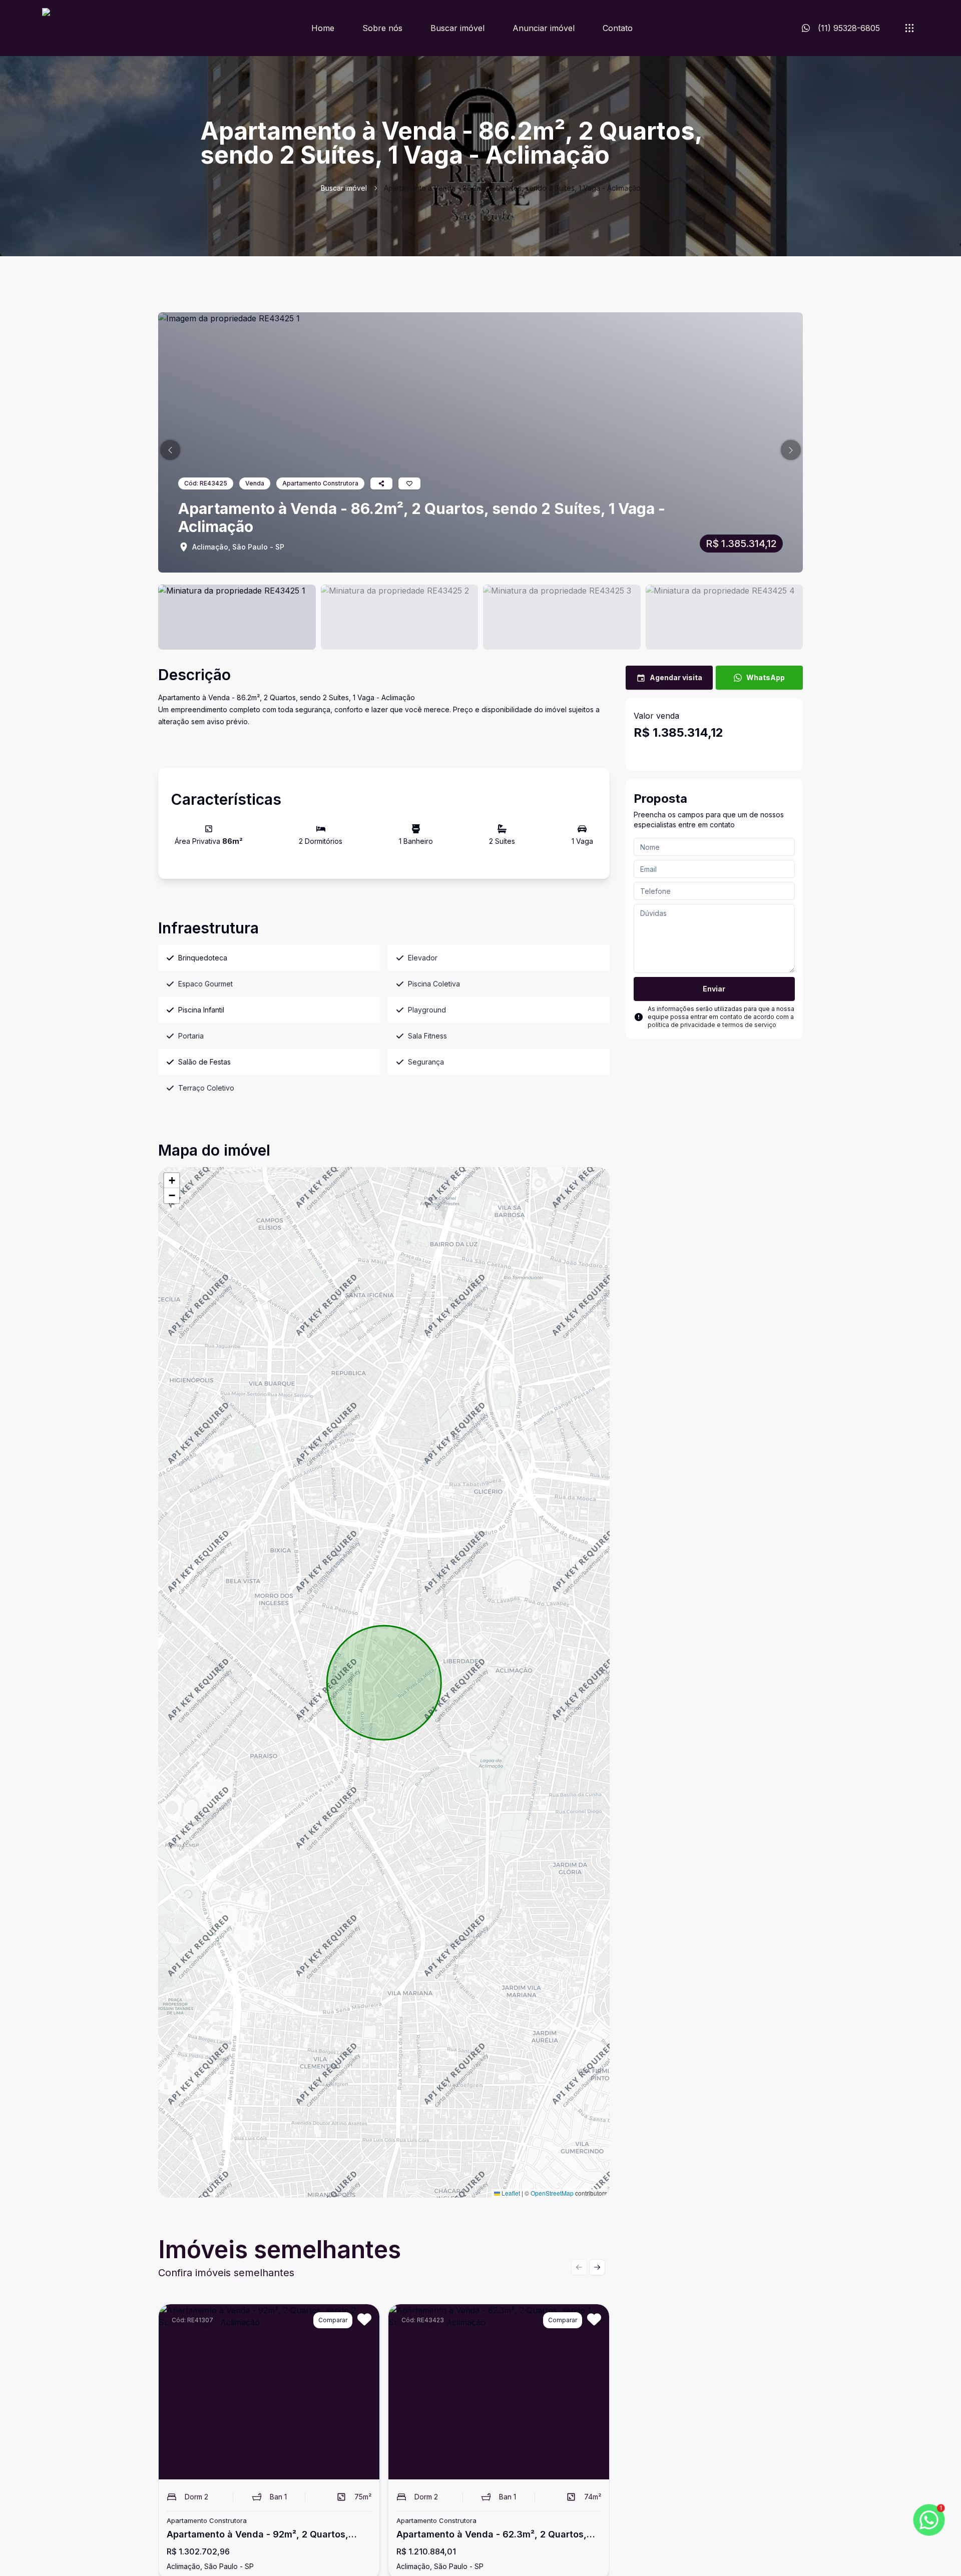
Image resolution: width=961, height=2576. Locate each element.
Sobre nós (382, 28)
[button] (170, 450)
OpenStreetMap (552, 2193)
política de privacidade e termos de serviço (712, 1025)
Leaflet (510, 2193)
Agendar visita (676, 677)
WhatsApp (766, 677)
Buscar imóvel (457, 28)
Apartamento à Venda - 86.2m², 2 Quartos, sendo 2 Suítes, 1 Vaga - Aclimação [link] (512, 188)
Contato (618, 28)
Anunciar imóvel (544, 28)
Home (323, 28)
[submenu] (909, 28)
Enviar (714, 989)
